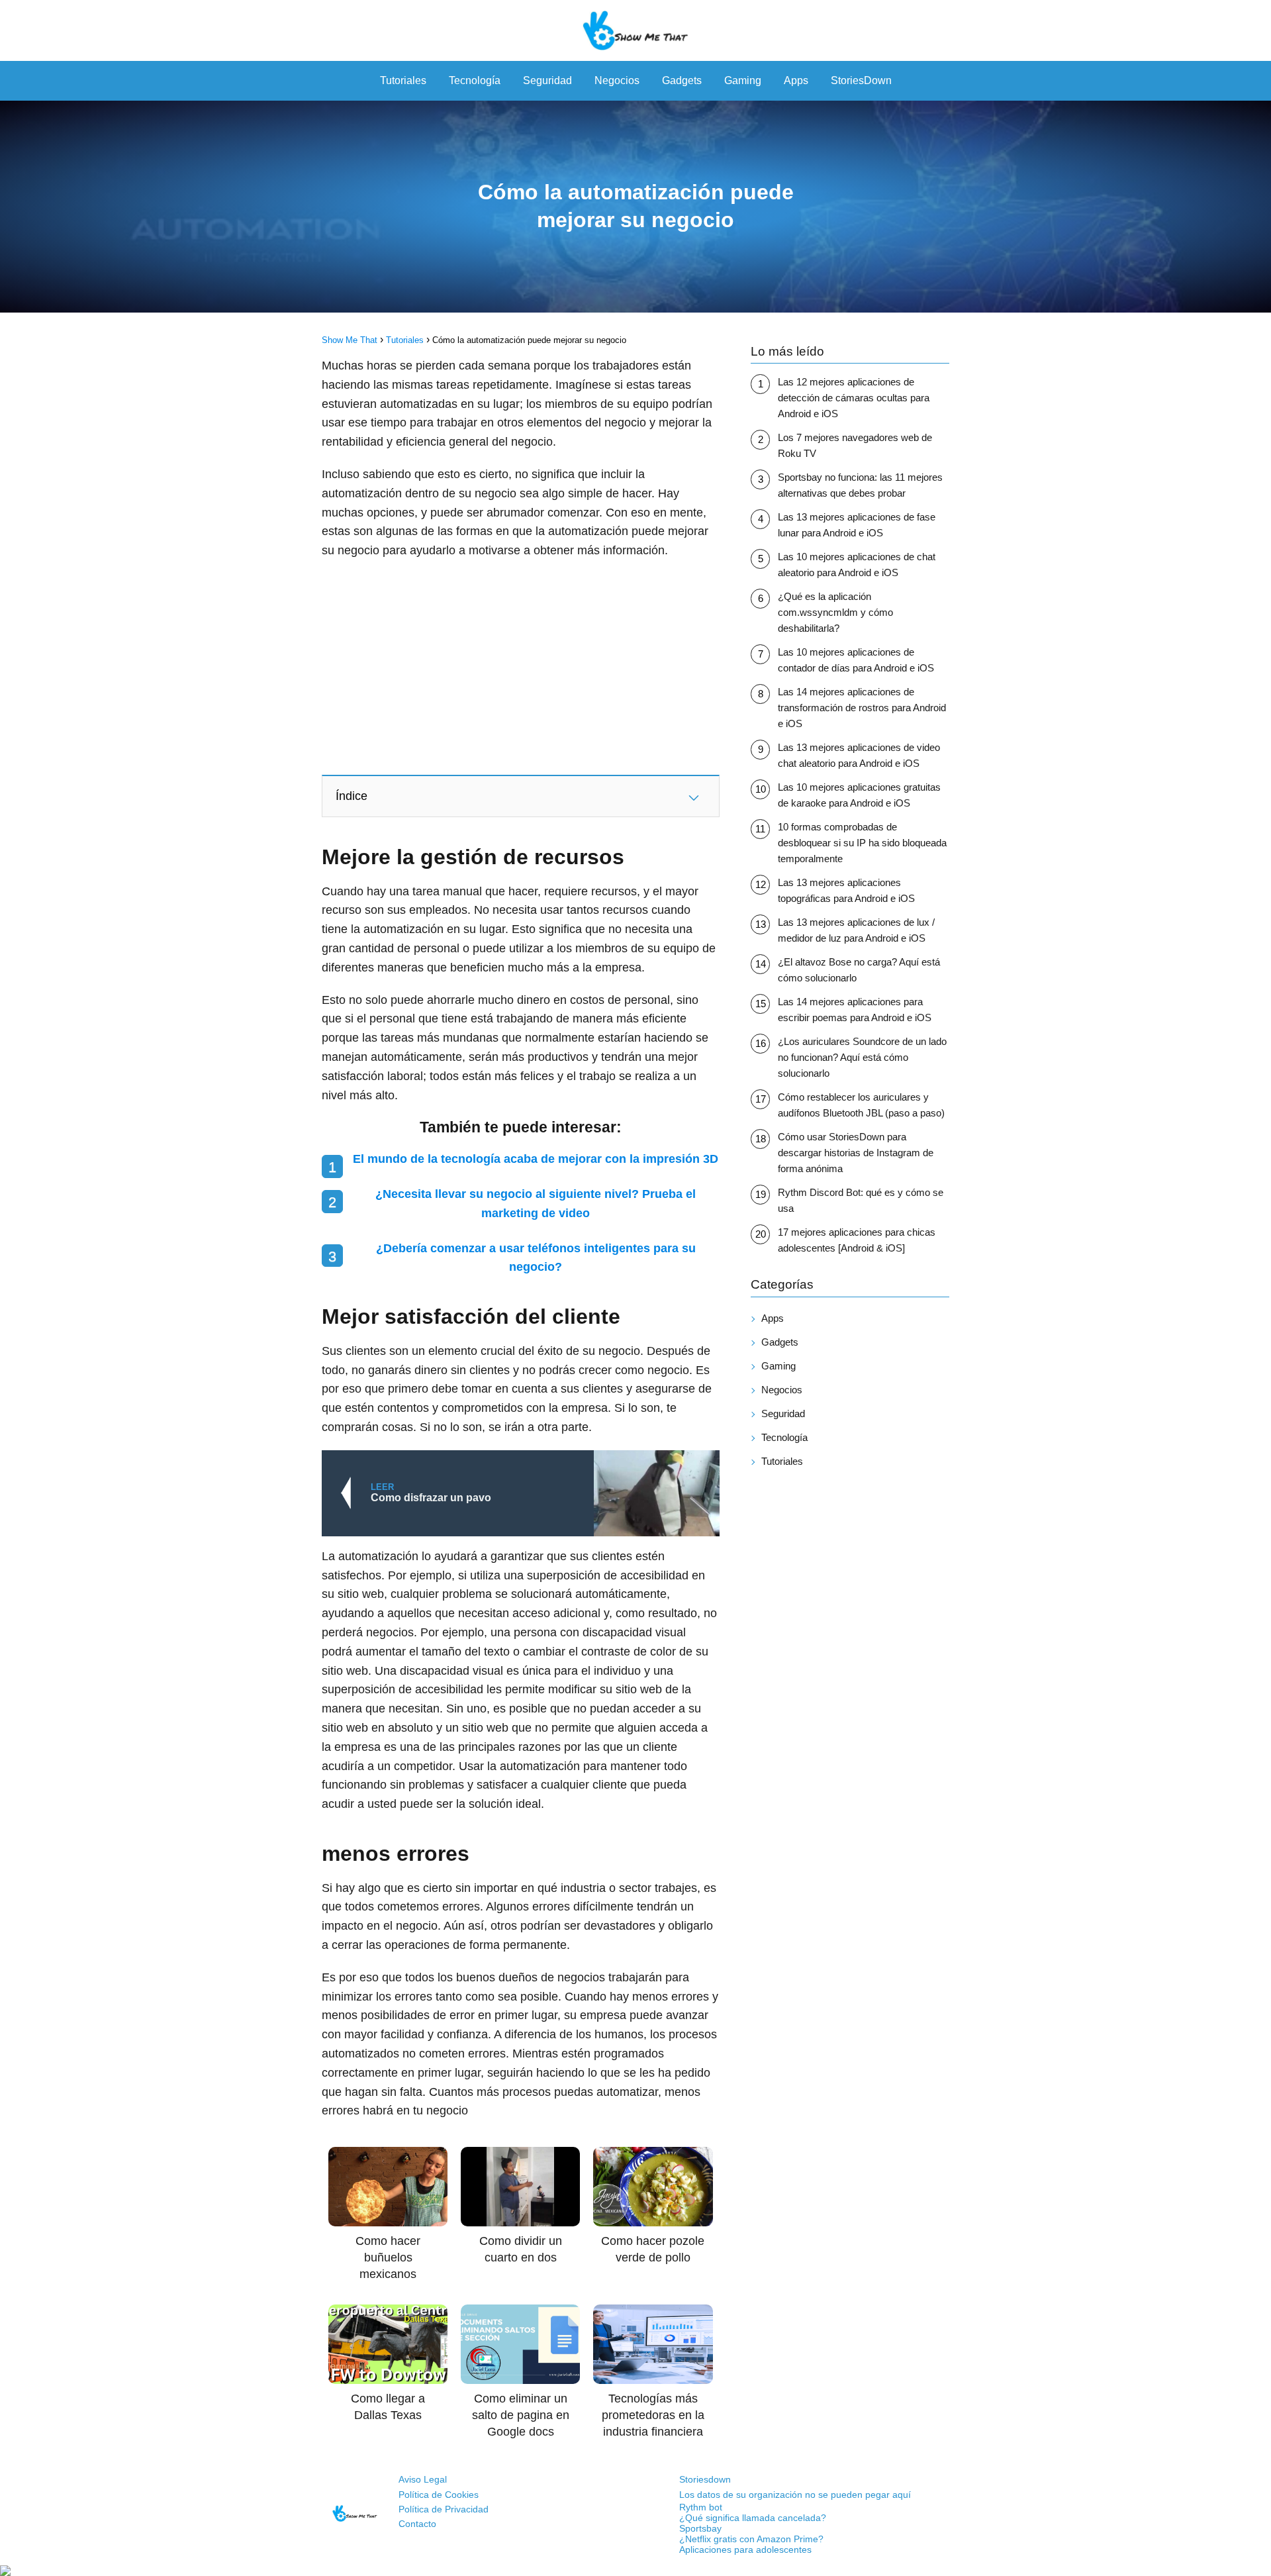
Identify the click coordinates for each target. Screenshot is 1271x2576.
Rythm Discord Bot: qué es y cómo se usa (861, 1200)
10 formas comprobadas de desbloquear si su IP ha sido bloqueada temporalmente (862, 843)
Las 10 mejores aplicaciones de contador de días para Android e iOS (856, 660)
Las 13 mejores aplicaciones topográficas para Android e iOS (846, 890)
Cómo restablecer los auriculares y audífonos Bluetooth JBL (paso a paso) (861, 1105)
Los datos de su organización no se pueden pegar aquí (795, 2495)
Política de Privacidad (444, 2509)
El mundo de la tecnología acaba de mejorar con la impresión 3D (536, 1159)
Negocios (617, 80)
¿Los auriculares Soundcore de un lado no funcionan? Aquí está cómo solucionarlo (862, 1057)
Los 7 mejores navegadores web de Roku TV (855, 445)
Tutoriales (403, 80)
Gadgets (682, 80)
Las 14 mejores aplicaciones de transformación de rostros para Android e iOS (862, 708)
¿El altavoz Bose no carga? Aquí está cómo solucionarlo (859, 970)
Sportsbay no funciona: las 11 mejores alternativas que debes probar (860, 485)
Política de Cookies (439, 2495)
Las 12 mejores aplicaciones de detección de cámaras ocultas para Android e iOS (854, 398)
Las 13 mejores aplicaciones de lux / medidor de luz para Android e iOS (856, 930)
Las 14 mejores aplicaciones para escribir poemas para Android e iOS (855, 1010)
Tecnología (475, 80)
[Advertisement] (521, 666)
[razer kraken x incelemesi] (635, 2571)
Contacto (417, 2524)
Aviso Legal (423, 2479)
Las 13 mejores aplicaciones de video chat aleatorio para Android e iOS (859, 755)
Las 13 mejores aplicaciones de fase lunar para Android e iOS (857, 525)
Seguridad (547, 80)
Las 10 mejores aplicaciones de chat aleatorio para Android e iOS (857, 565)
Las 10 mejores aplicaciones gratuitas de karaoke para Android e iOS (859, 795)
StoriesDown (861, 80)
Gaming (743, 80)
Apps (796, 80)
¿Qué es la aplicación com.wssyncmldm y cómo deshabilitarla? (835, 612)
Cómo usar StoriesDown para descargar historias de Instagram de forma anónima (856, 1153)
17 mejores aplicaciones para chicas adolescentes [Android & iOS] (857, 1240)
